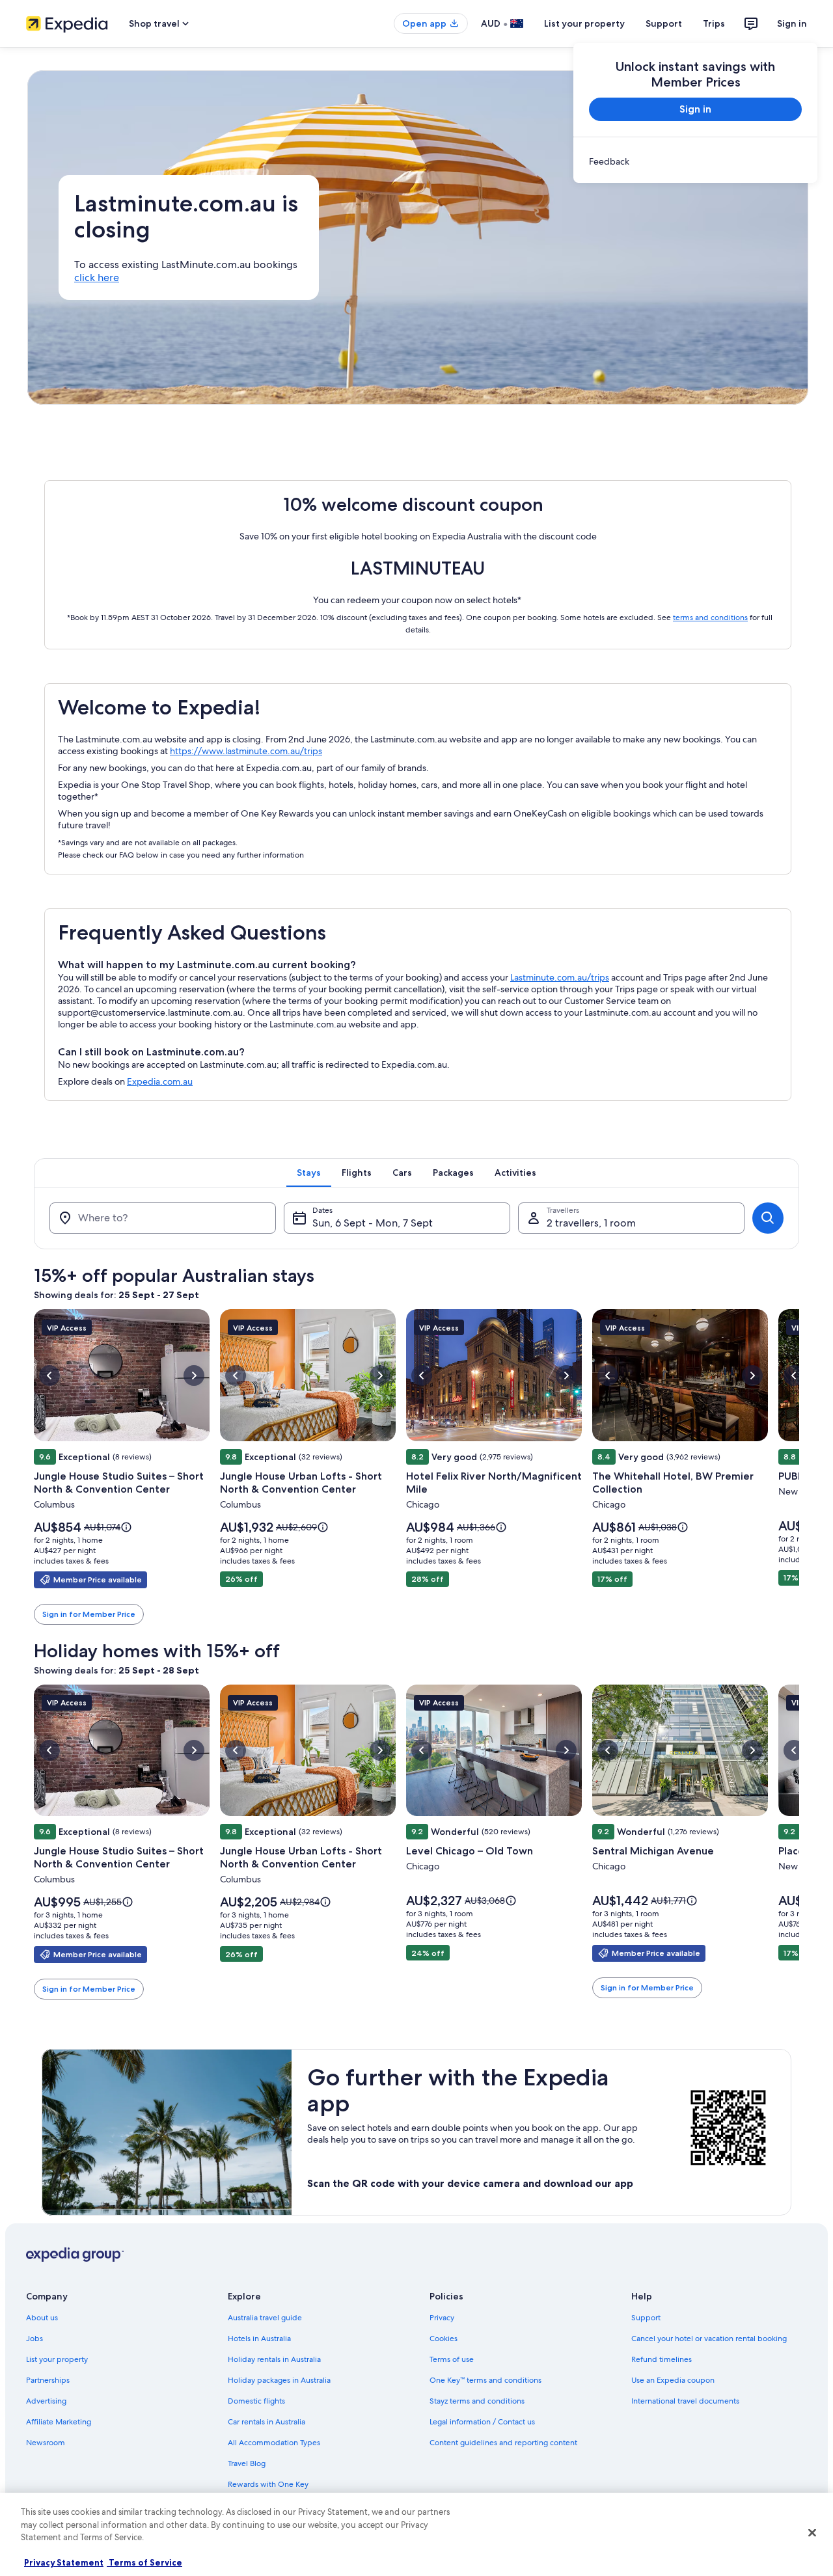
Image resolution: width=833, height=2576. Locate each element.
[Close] (812, 2533)
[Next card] (799, 1467)
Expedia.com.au (160, 1081)
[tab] (309, 1173)
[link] (695, 161)
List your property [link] (57, 2359)
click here (97, 278)
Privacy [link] (442, 2318)
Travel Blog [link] (247, 2463)
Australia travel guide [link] (265, 2318)
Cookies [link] (444, 2339)
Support (664, 23)
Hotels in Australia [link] (259, 2339)
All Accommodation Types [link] (274, 2443)
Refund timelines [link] (662, 2359)
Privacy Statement (64, 2562)
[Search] (768, 1218)
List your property (584, 23)
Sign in (792, 23)
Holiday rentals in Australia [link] (274, 2359)
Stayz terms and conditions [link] (477, 2401)
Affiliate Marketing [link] (59, 2422)
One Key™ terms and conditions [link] (485, 2380)
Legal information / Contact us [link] (482, 2422)
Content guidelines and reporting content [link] (503, 2443)
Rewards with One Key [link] (268, 2484)
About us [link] (42, 2318)
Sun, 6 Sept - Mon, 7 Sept (373, 1223)
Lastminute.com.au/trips (560, 977)
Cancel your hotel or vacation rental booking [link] (709, 2339)
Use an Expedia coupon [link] (673, 2380)
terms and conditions (710, 617)
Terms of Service (144, 2562)
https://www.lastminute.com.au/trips (246, 751)
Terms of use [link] (452, 2359)
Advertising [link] (46, 2401)
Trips (714, 23)
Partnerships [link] (48, 2380)
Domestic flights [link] (256, 2401)
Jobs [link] (34, 2339)
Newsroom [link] (46, 2443)
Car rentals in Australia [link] (266, 2422)
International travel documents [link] (685, 2401)
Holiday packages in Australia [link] (279, 2380)
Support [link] (646, 2318)
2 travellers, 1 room (591, 1223)
